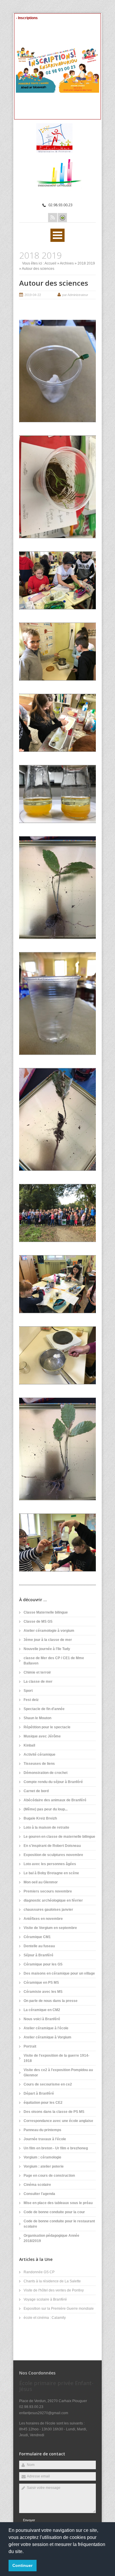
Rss (53, 218)
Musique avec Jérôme (42, 1736)
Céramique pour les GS (43, 1964)
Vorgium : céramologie (42, 2157)
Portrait (30, 2046)
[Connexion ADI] (62, 218)
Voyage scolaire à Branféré (45, 2299)
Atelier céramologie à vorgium (49, 1631)
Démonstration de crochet (46, 1773)
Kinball (29, 1745)
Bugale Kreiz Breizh (40, 1818)
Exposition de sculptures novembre (53, 1855)
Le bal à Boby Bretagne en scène (51, 1873)
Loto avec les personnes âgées (50, 1864)
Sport (28, 1691)
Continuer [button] (22, 2565)
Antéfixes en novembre (43, 1919)
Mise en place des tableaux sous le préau (58, 2203)
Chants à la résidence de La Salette (52, 2281)
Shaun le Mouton (37, 1718)
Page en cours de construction (49, 2176)
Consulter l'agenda (39, 2194)
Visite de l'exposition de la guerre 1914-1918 (56, 2058)
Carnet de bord (36, 1791)
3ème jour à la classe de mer (48, 1640)
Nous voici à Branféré (42, 2019)
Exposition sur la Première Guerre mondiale (59, 2309)
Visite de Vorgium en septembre (50, 1928)
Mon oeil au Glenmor (41, 1882)
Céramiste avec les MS (43, 1992)
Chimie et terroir (37, 1672)
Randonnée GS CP (39, 2272)
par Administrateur (75, 295)
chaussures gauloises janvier (48, 1910)
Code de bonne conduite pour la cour (54, 2212)
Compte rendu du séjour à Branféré (53, 1782)
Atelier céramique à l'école (46, 2028)
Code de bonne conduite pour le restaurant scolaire (59, 2224)
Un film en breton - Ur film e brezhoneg (56, 2148)
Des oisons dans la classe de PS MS (54, 2112)
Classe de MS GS (38, 1622)
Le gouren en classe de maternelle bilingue (59, 1837)
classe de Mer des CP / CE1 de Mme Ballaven (54, 1661)
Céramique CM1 (37, 1937)
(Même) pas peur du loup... (46, 1809)
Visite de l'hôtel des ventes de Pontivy (54, 2290)
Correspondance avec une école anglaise (58, 2121)
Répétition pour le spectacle (47, 1727)
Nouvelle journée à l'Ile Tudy (47, 1649)
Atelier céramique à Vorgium (47, 2037)
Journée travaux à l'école (45, 2139)
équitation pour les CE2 (43, 2103)
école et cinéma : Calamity (45, 2318)
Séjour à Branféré (38, 1955)
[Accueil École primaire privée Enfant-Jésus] (57, 152)
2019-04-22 (33, 295)
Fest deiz (31, 1700)
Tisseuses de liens (39, 1764)
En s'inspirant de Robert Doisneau (52, 1846)
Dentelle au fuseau (39, 1946)
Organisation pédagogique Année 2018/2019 (51, 2238)
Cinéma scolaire (37, 2185)
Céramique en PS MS (41, 1983)
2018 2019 (86, 263)
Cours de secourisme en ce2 (48, 2084)
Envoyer (29, 2520)
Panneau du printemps (42, 2130)
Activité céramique (40, 1755)
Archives (67, 263)
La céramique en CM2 (42, 2010)
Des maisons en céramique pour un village (59, 1973)
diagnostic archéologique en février (53, 1900)
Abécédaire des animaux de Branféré (55, 1800)
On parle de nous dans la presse (51, 2001)
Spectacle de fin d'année (44, 1709)
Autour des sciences (54, 283)
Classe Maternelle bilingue (46, 1612)
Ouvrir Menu (57, 235)
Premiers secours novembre (48, 1891)
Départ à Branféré (39, 2093)
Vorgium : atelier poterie (44, 2166)
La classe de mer (38, 1682)
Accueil (50, 263)
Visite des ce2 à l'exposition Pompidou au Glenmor (58, 2073)
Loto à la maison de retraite (46, 1827)
